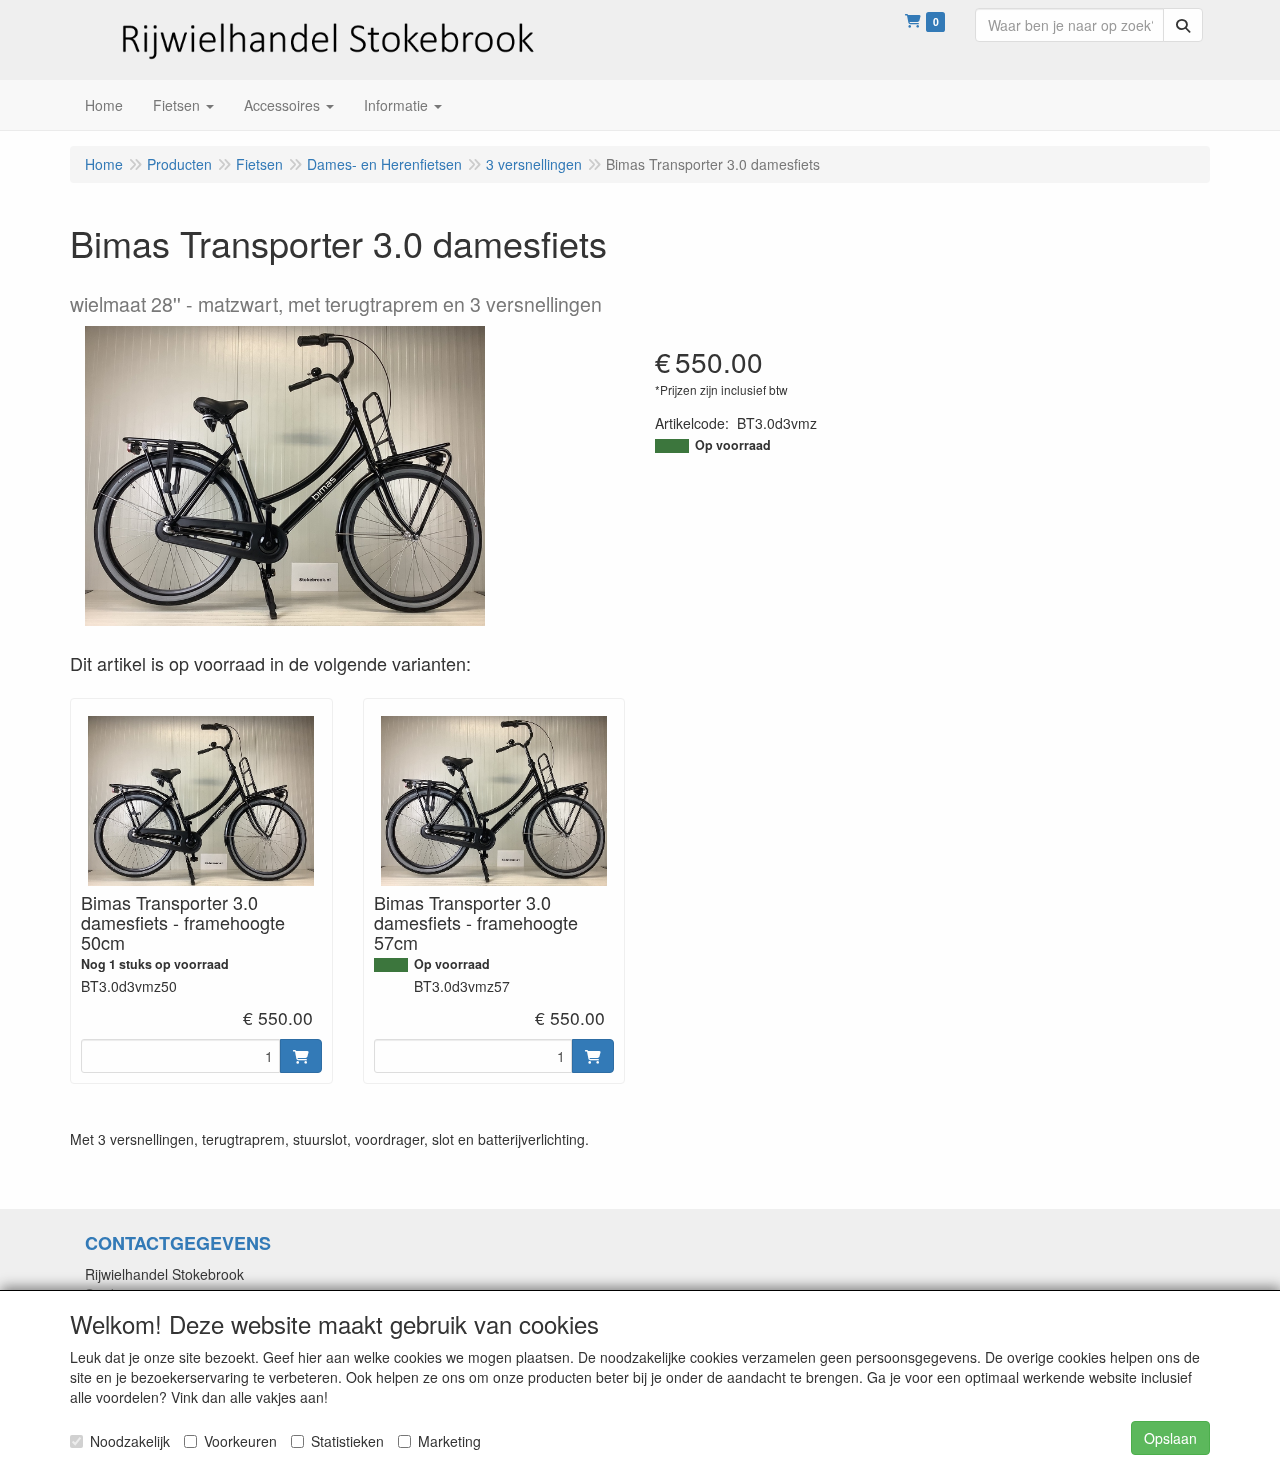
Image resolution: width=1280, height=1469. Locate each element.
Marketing (449, 1441)
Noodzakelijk (130, 1441)
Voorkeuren (240, 1441)
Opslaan (1170, 1438)
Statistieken (347, 1441)
